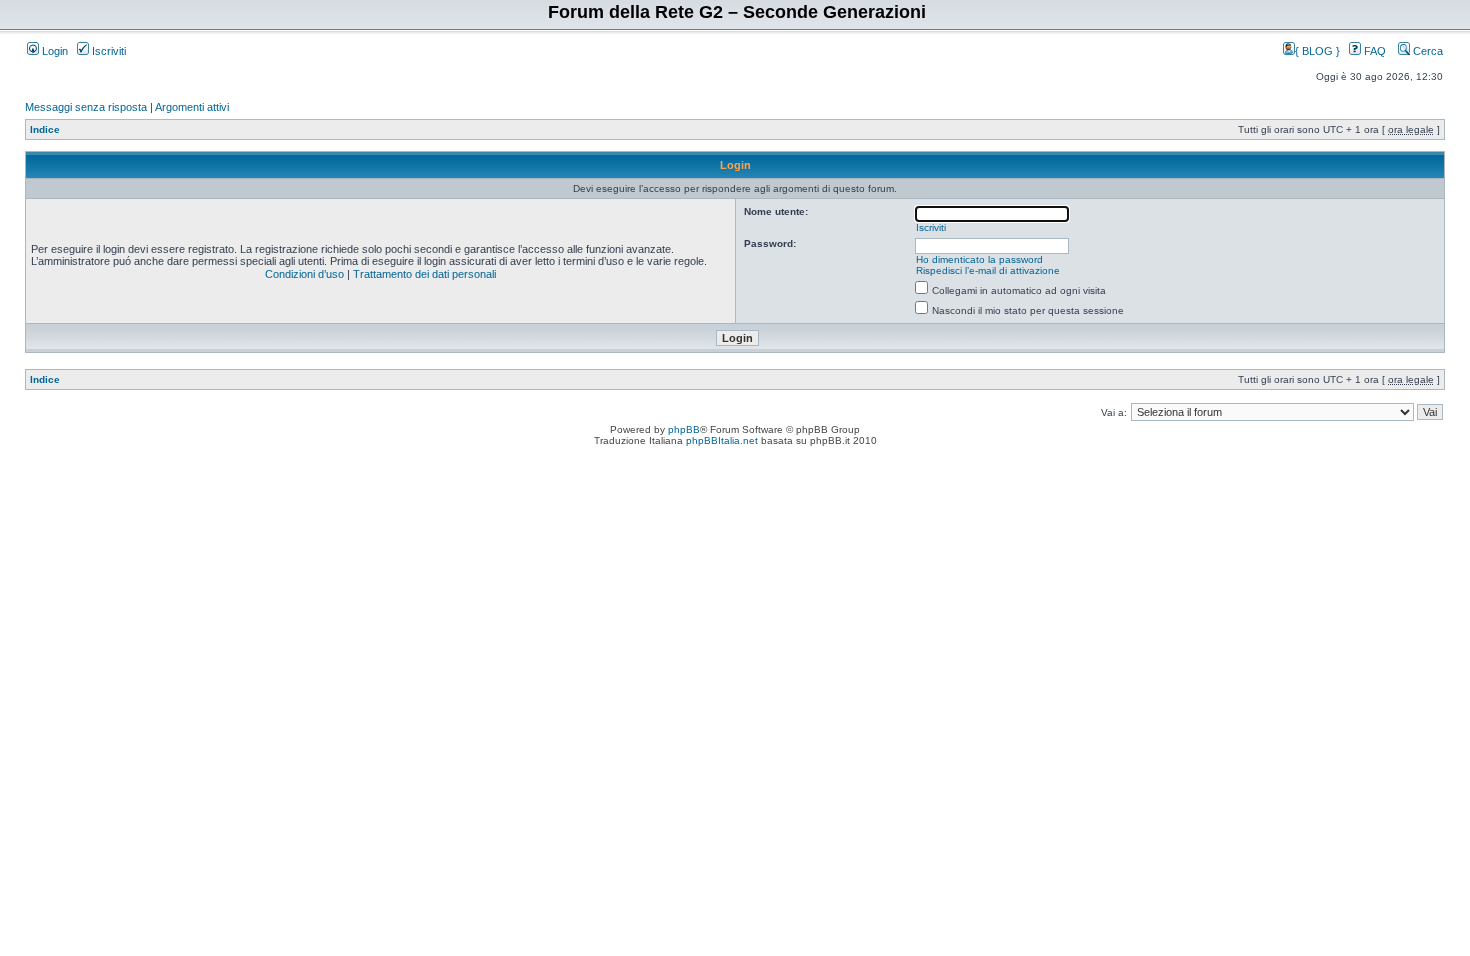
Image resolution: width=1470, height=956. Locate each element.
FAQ (1373, 51)
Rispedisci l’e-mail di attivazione (988, 270)
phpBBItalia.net (722, 440)
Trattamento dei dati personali (424, 274)
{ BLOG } (1319, 51)
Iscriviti (107, 51)
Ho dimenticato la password (979, 259)
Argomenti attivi (192, 107)
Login (53, 51)
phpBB (684, 429)
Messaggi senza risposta (86, 107)
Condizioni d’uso (304, 274)
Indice (45, 129)
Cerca (1426, 51)
